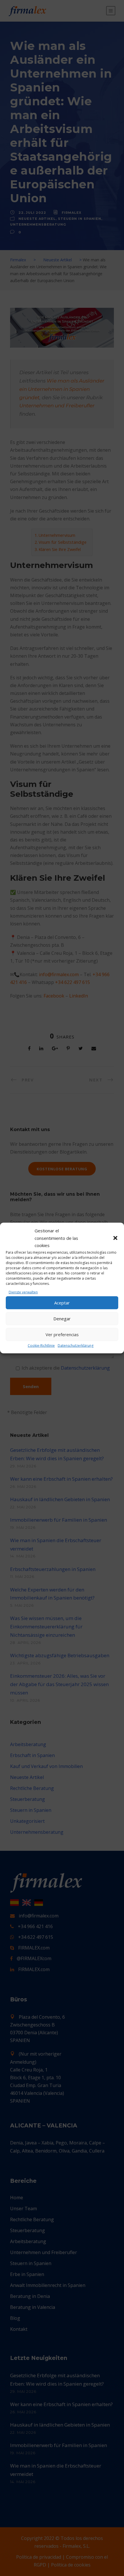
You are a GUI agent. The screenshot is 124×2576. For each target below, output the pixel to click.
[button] (115, 1238)
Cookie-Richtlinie (41, 1345)
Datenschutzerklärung (76, 1345)
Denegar (62, 1319)
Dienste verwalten (23, 1292)
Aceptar (62, 1303)
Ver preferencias (62, 1334)
